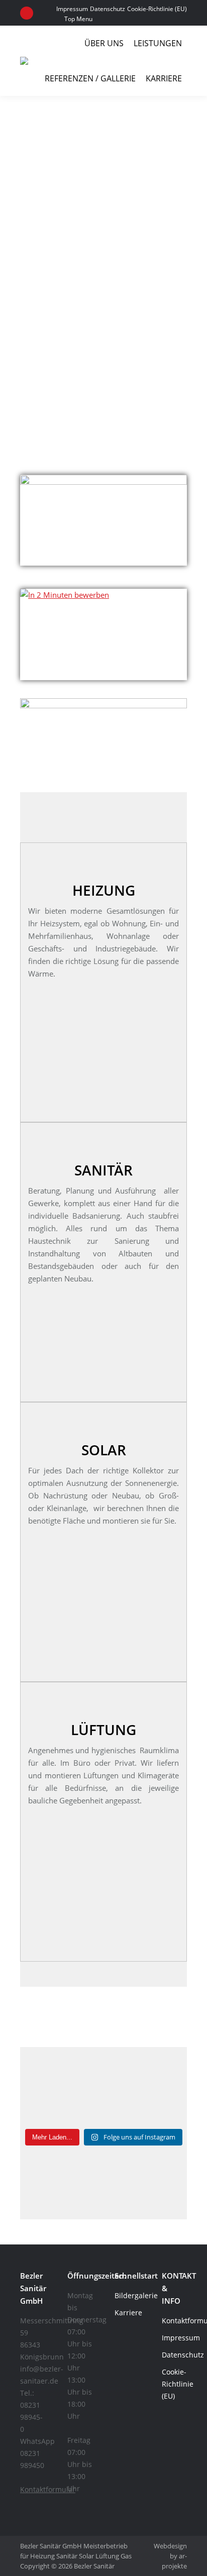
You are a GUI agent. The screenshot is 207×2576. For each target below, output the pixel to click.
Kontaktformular (48, 2489)
